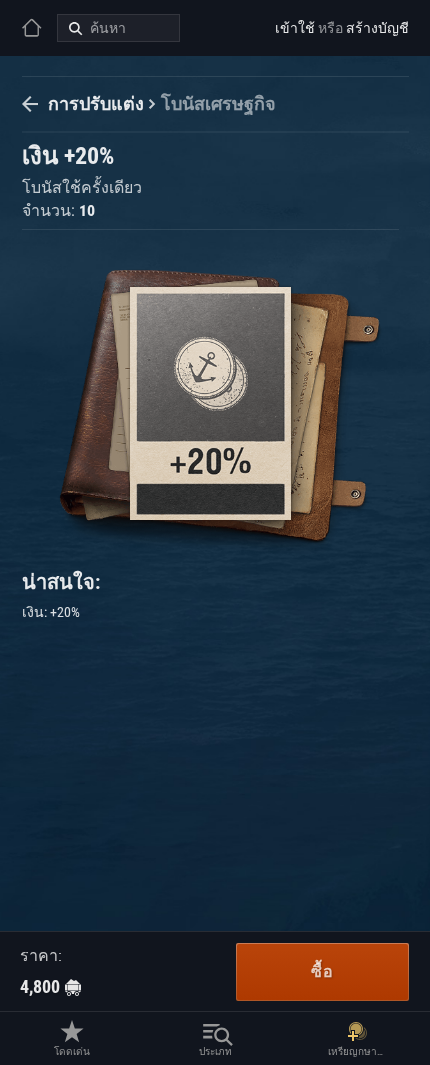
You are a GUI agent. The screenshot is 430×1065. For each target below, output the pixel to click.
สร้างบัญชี (377, 28)
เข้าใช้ (295, 28)
